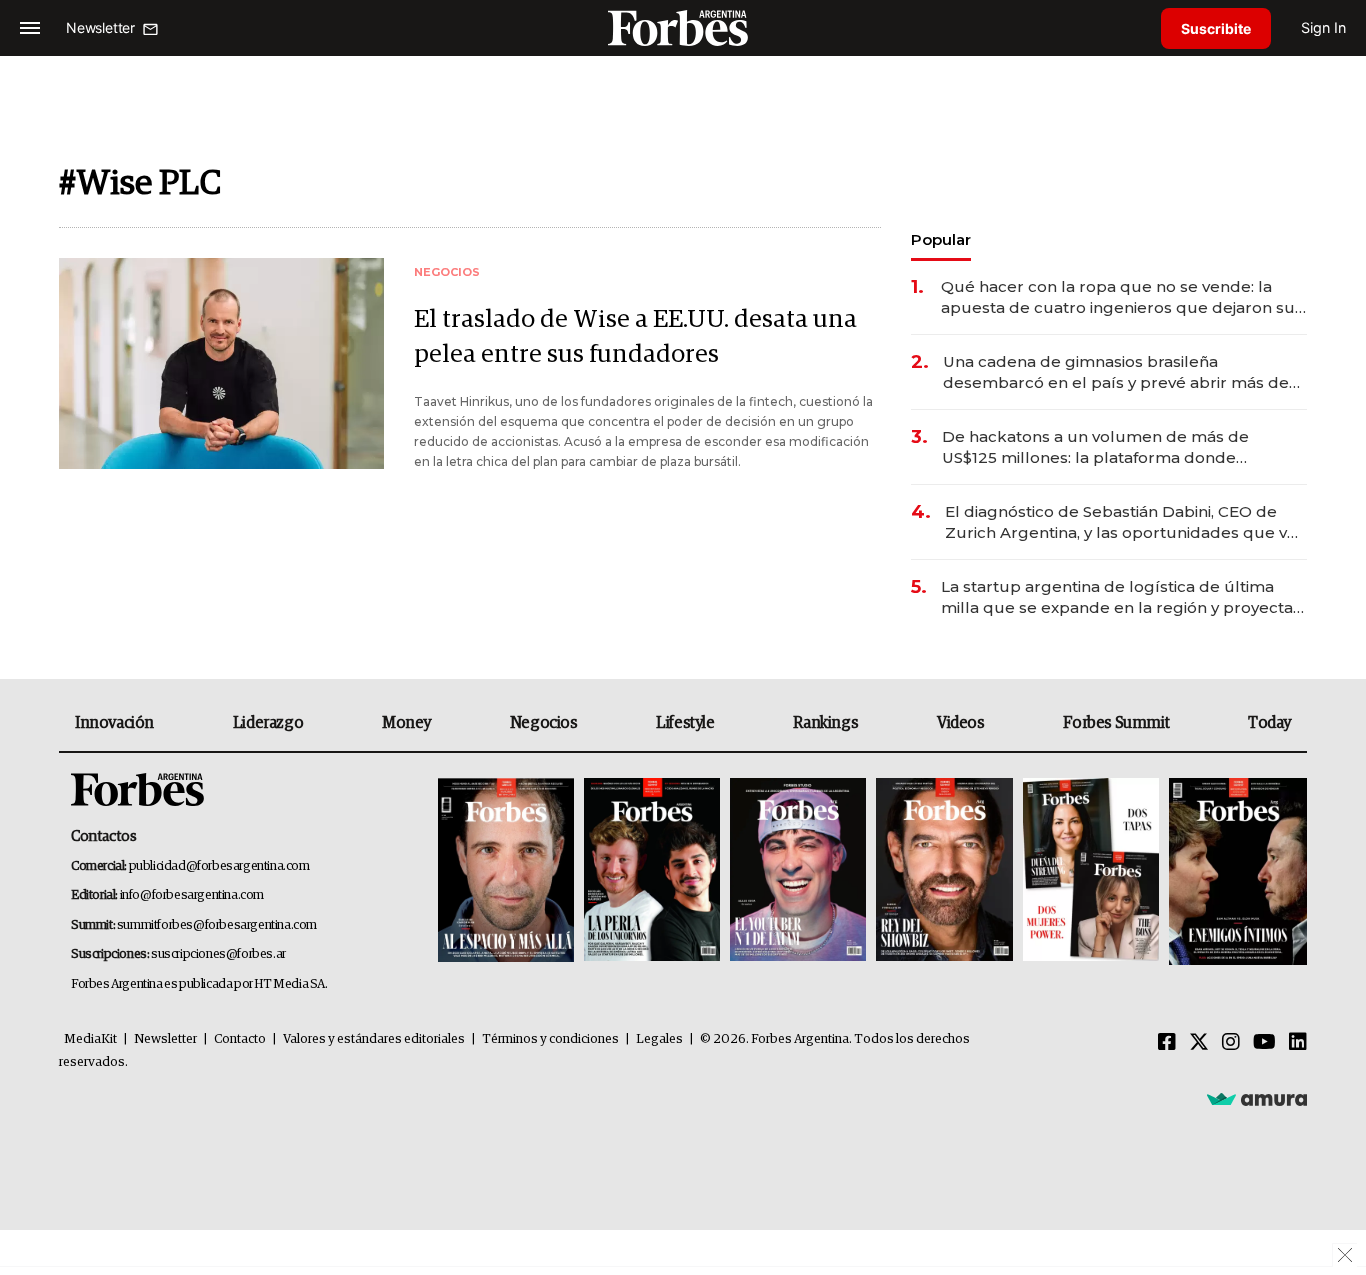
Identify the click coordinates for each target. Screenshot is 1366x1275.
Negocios (544, 723)
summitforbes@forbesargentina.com (217, 925)
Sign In (1323, 27)
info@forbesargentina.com (192, 895)
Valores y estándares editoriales (374, 1039)
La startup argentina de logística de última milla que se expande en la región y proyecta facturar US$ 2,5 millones (1117, 597)
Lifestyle (685, 723)
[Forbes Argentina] (683, 27)
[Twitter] (1199, 1043)
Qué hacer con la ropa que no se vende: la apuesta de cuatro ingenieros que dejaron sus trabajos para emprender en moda (1122, 297)
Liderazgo (268, 723)
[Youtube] (1264, 1043)
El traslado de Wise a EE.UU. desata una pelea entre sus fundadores (635, 337)
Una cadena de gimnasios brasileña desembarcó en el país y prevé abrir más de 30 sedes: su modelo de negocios (1116, 372)
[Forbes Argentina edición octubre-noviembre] (1091, 871)
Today (1269, 723)
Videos (961, 723)
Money (406, 723)
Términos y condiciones (550, 1039)
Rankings (825, 723)
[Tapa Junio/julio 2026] (506, 871)
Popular (941, 239)
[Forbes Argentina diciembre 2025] (944, 871)
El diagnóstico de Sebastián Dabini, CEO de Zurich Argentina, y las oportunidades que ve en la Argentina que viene (1121, 522)
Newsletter (165, 1039)
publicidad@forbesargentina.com (219, 866)
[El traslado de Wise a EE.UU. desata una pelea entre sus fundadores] (221, 363)
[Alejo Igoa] (798, 871)
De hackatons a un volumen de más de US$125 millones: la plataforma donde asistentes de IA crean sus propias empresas (1116, 447)
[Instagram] (1231, 1043)
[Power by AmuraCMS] (1257, 1098)
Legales (659, 1039)
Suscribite (1216, 28)
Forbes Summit (1116, 723)
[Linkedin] (1298, 1043)
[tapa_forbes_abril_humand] (652, 871)
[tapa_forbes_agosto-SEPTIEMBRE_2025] (1235, 871)
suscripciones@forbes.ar (218, 954)
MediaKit (90, 1039)
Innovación (114, 723)
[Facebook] (1167, 1043)
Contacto (240, 1039)
